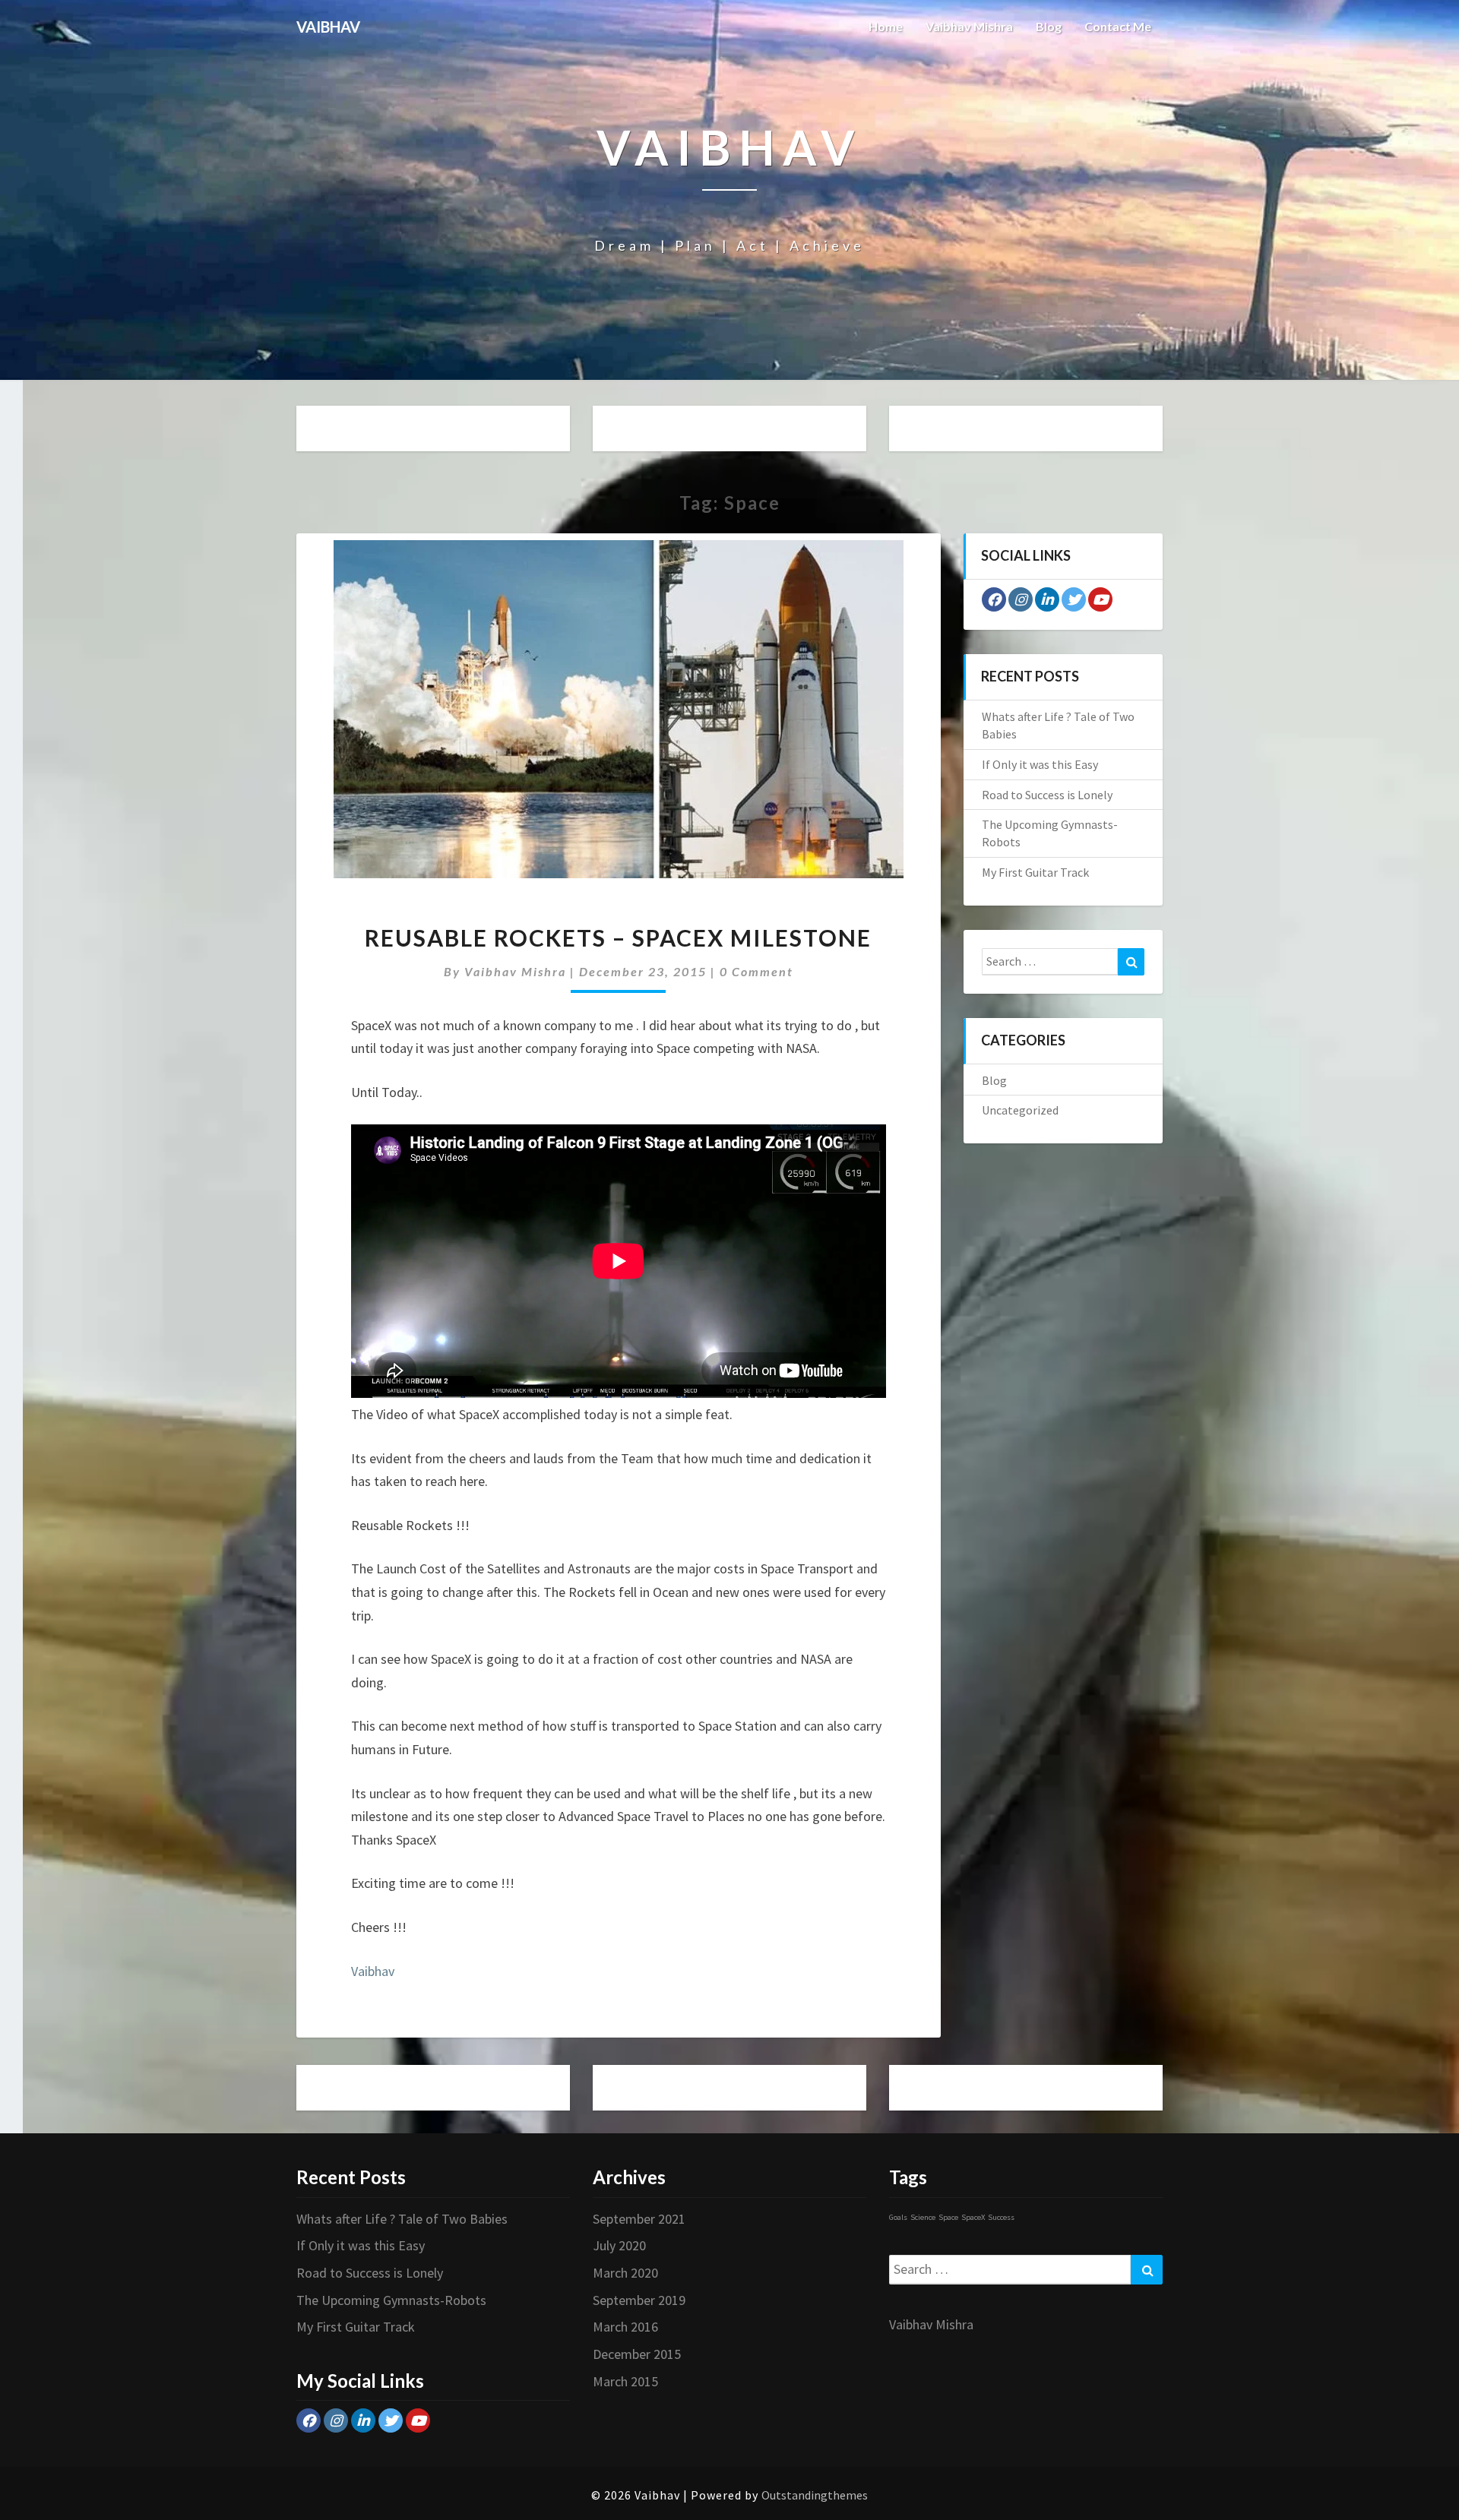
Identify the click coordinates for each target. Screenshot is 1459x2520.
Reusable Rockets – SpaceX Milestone (618, 937)
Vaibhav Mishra (969, 26)
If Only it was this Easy (1040, 764)
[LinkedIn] (1047, 599)
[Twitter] (1074, 599)
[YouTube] (1100, 599)
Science (923, 2217)
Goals (898, 2217)
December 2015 (637, 2354)
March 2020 (625, 2273)
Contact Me (1118, 26)
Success (1001, 2217)
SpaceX (973, 2217)
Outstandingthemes (815, 2495)
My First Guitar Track (1035, 872)
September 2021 (639, 2219)
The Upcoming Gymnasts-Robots (391, 2300)
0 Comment (756, 971)
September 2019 (639, 2300)
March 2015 (625, 2381)
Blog (1049, 26)
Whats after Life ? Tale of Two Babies (402, 2219)
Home (886, 26)
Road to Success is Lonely (1047, 795)
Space (948, 2217)
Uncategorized (1020, 1110)
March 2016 (625, 2327)
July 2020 (619, 2245)
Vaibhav (373, 1971)
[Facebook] (994, 599)
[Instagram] (1021, 599)
